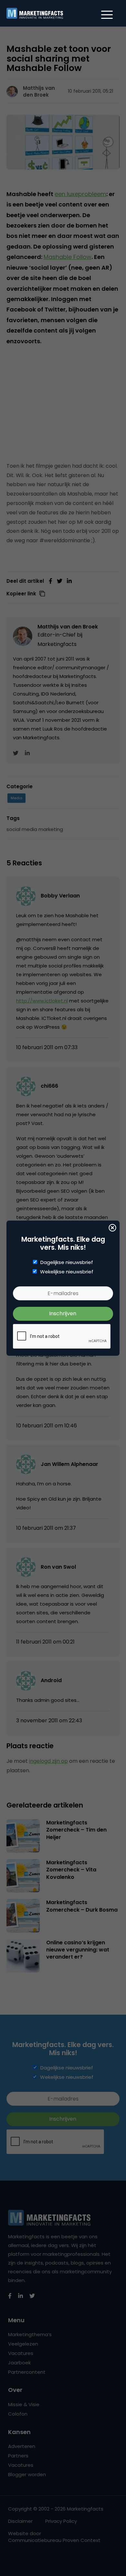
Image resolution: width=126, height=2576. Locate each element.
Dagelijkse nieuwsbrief (67, 1262)
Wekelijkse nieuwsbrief (67, 1272)
